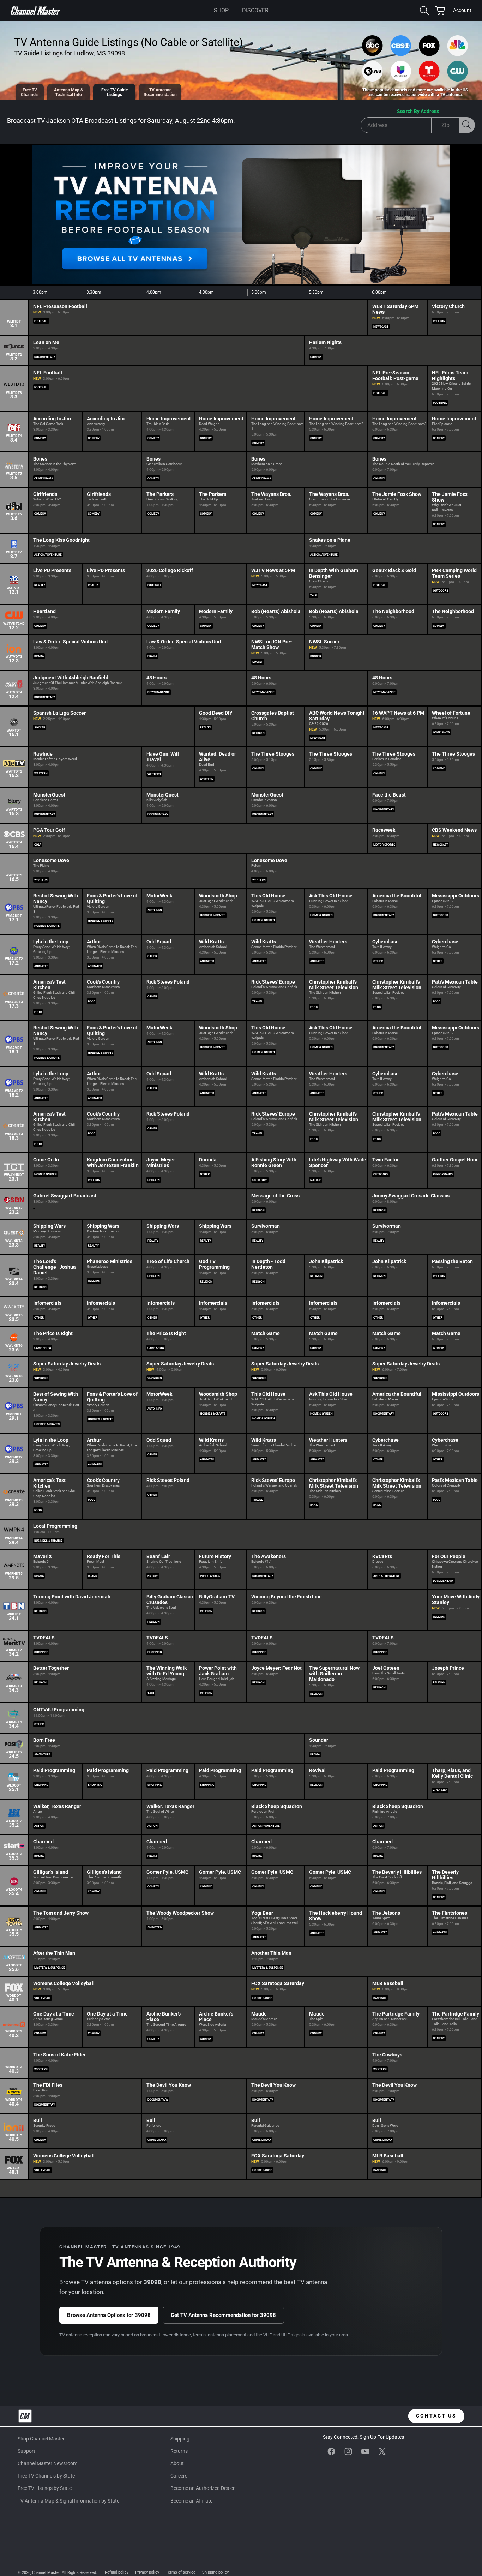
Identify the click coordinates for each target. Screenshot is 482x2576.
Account (462, 11)
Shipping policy (215, 2572)
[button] (221, 11)
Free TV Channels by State (46, 2476)
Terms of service (181, 2572)
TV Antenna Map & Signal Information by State (68, 2501)
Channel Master (46, 2573)
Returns (179, 2451)
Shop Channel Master (41, 2439)
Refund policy (117, 2572)
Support (26, 2451)
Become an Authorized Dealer (203, 2488)
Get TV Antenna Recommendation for (223, 2315)
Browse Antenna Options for (109, 2315)
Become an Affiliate (191, 2501)
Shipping (180, 2439)
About (177, 2463)
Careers (179, 2476)
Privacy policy (147, 2572)
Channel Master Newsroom (47, 2463)
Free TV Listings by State (45, 2488)
